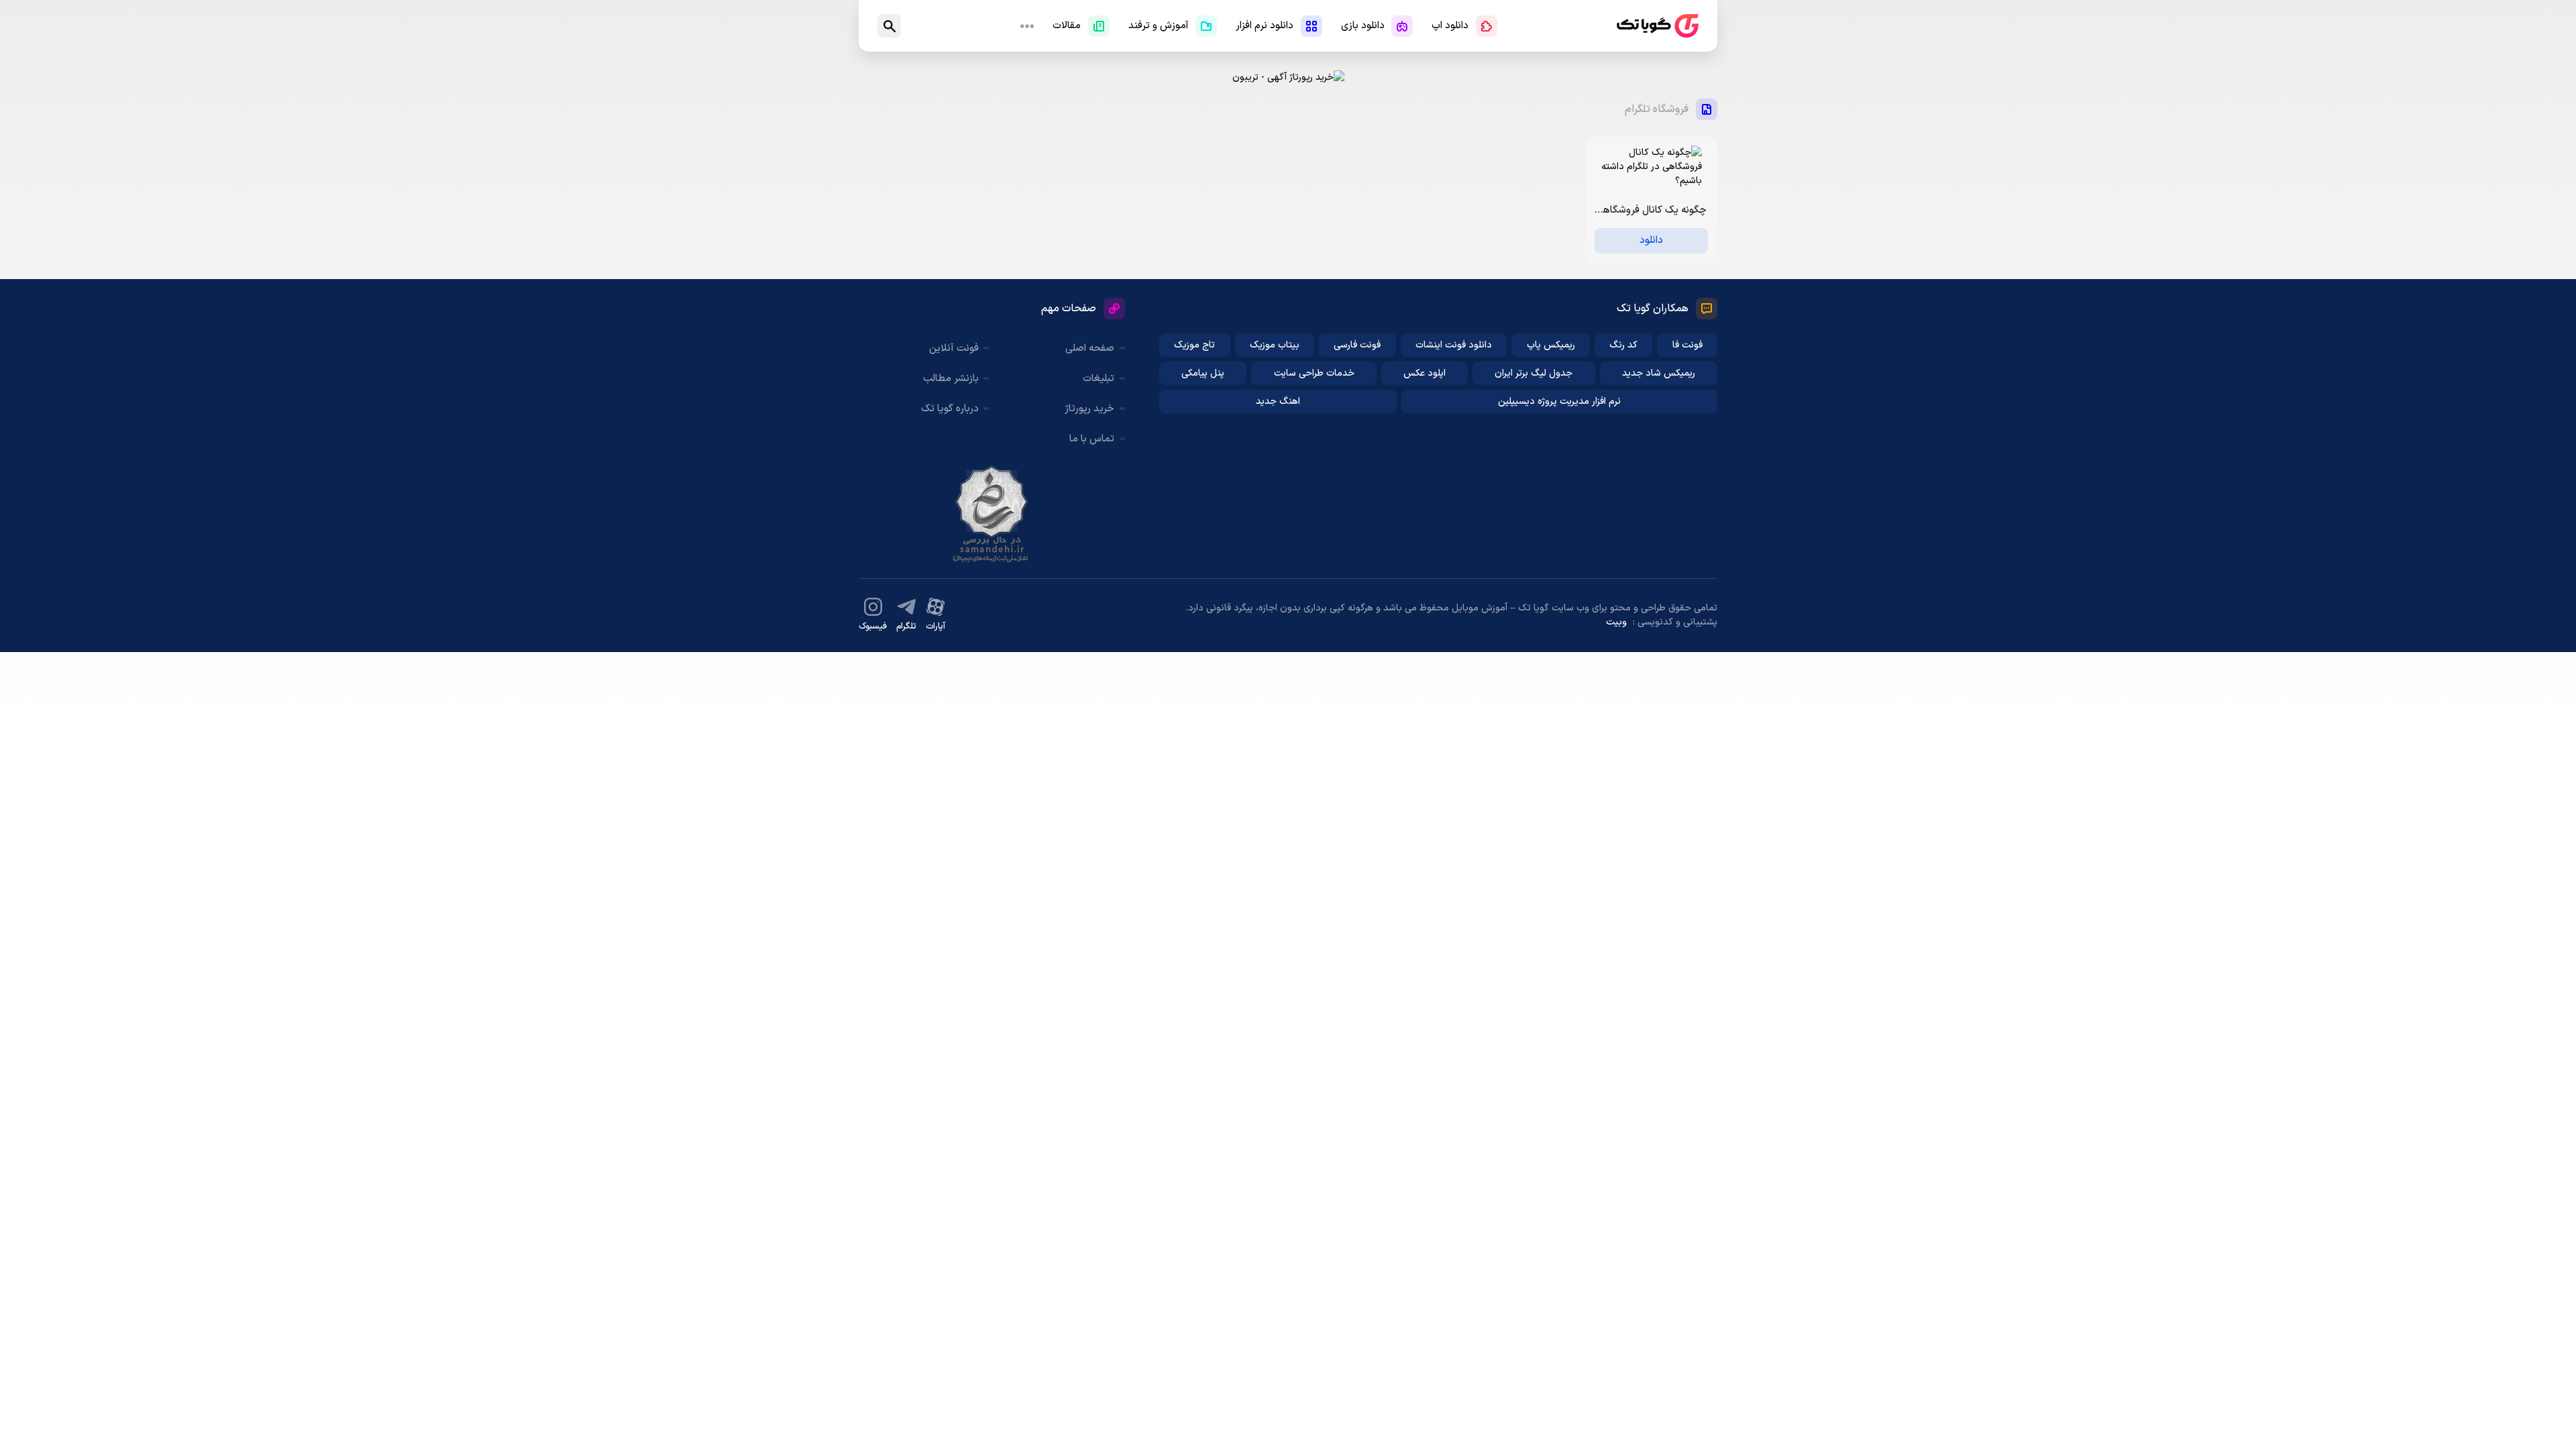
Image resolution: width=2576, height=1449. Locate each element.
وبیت (1616, 622)
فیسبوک (873, 627)
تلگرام (906, 627)
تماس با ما (1092, 439)
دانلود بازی (1363, 26)
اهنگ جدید (1278, 401)
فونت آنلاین (954, 348)
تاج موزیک (1194, 345)
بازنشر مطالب (951, 379)
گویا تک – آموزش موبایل (1658, 26)
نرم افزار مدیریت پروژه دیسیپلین (1559, 401)
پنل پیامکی (1203, 373)
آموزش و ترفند (1159, 26)
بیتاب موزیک (1275, 345)
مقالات (1067, 26)
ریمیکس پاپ (1551, 345)
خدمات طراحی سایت (1314, 373)
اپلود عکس (1425, 373)
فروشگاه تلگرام (1657, 109)
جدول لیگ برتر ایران (1534, 373)
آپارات (935, 627)
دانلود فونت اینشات (1454, 345)
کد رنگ (1623, 345)
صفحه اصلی (1090, 348)
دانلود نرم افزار (1265, 26)
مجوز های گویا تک (991, 514)
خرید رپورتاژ (1089, 409)
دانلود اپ (1450, 26)
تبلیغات (1098, 379)
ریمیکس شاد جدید (1659, 373)
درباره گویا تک (950, 409)
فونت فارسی (1357, 345)
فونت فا (1687, 345)
